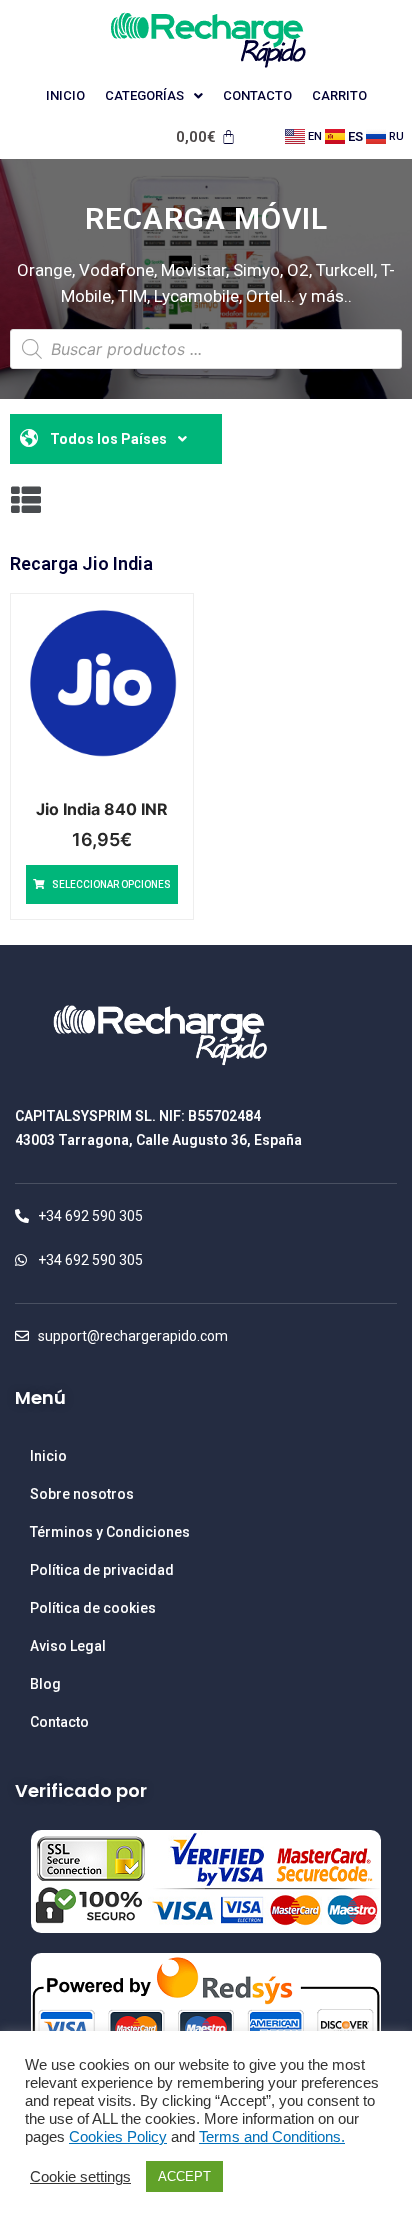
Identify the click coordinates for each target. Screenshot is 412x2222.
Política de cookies (93, 1608)
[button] (25, 499)
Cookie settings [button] (80, 2177)
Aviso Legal (68, 1646)
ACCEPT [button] (184, 2176)
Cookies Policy (118, 2137)
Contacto (257, 95)
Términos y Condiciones (110, 1532)
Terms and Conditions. (272, 2137)
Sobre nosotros (82, 1494)
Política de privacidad (102, 1570)
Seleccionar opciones (111, 884)
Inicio (65, 95)
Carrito (339, 95)
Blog (45, 1684)
